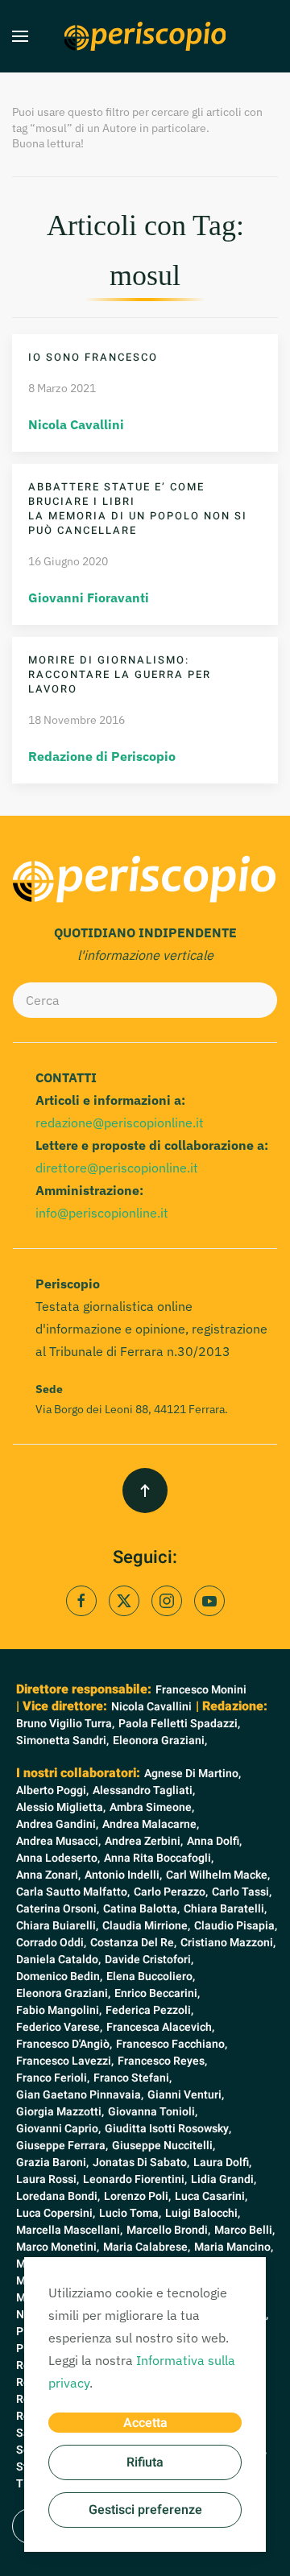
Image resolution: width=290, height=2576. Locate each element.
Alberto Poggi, (52, 1790)
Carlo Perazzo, (171, 1892)
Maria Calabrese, (147, 2247)
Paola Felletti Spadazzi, (179, 1724)
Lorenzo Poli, (137, 2196)
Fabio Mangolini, (59, 2010)
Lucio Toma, (130, 2213)
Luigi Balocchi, (203, 2213)
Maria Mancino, (234, 2247)
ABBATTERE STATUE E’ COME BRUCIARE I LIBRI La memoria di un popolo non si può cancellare (138, 509)
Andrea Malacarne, (151, 1824)
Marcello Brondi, (168, 2230)
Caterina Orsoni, (58, 1909)
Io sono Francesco (93, 357)
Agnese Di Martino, (193, 1774)
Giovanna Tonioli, (153, 2112)
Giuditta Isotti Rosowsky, (168, 2129)
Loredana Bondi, (58, 2196)
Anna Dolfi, (214, 1841)
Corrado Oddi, (51, 1943)
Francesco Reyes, (162, 2061)
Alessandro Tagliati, (144, 1790)
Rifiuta (145, 2462)
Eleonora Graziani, (160, 1741)
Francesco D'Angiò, (64, 2044)
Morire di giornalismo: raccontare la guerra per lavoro (120, 674)
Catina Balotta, (141, 1909)
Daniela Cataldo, (58, 1960)
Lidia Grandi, (224, 2179)
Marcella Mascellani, (69, 2230)
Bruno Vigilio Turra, (65, 1724)
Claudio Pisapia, (236, 1926)
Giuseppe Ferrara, (62, 2146)
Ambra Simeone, (152, 1807)
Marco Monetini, (58, 2247)
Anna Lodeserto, (58, 1858)
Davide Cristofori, (149, 1960)
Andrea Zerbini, (144, 1841)
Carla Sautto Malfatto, (73, 1892)
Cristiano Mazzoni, (228, 1943)
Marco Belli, (244, 2230)
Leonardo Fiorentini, (135, 2179)
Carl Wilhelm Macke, (218, 1875)
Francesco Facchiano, (172, 2044)
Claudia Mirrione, (146, 1926)
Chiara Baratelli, (225, 1909)
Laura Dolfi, (222, 2163)
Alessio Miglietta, (61, 1807)
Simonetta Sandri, (62, 1741)
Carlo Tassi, (242, 1892)
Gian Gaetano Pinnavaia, (80, 2095)
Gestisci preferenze (145, 2510)
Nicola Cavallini (76, 424)
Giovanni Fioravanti (89, 597)
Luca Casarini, (211, 2196)
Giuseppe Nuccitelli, (164, 2146)
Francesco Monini (201, 1690)
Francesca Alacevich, (160, 2027)
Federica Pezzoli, (149, 2010)
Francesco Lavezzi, (65, 2061)
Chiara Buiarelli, (57, 1926)
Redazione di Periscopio (102, 756)
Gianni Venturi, (186, 2095)
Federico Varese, (59, 2027)
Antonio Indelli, (123, 1875)
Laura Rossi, (48, 2179)
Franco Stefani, (133, 2078)
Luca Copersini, (56, 2213)
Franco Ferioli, (53, 2078)
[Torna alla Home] (145, 36)
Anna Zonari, (48, 1875)
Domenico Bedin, (59, 1976)
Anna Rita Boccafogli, (159, 1858)
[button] (20, 36)
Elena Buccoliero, (151, 1976)
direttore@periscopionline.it (117, 1168)
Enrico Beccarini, (157, 1993)
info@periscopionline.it (102, 1213)
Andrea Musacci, (58, 1841)
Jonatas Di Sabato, (141, 2163)
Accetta (145, 2423)
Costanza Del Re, (133, 1943)
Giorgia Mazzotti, (60, 2112)
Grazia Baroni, (52, 2163)
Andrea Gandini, (57, 1824)
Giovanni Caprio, (58, 2129)
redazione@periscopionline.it (120, 1123)
